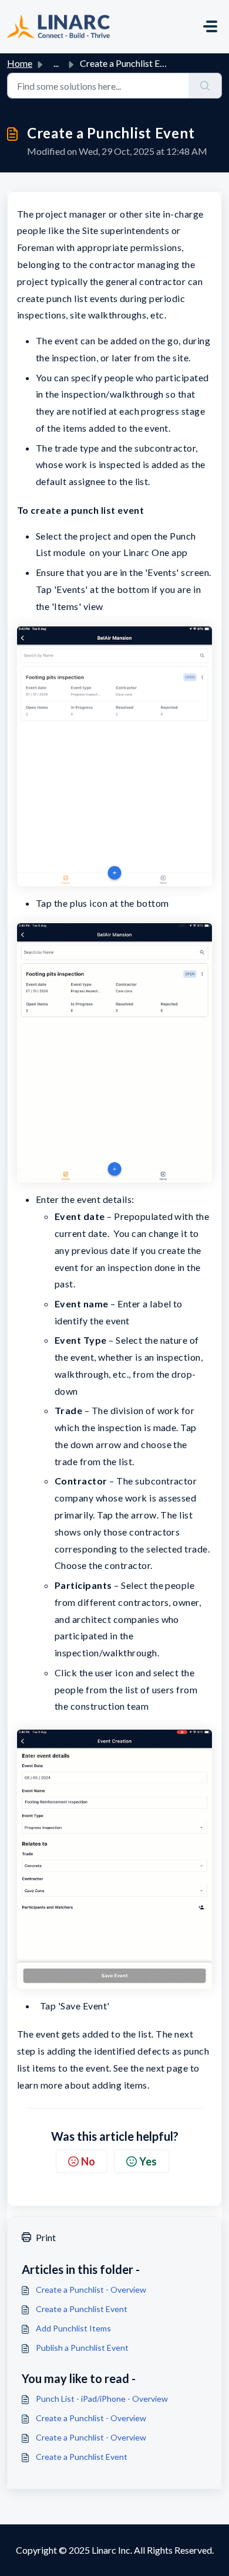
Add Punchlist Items (73, 2328)
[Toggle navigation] (210, 26)
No (88, 2161)
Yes (148, 2161)
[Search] (205, 86)
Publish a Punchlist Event (82, 2348)
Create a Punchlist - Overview (91, 2289)
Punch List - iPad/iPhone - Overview (102, 2399)
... (56, 63)
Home (20, 63)
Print (46, 2237)
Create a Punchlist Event (82, 2309)
